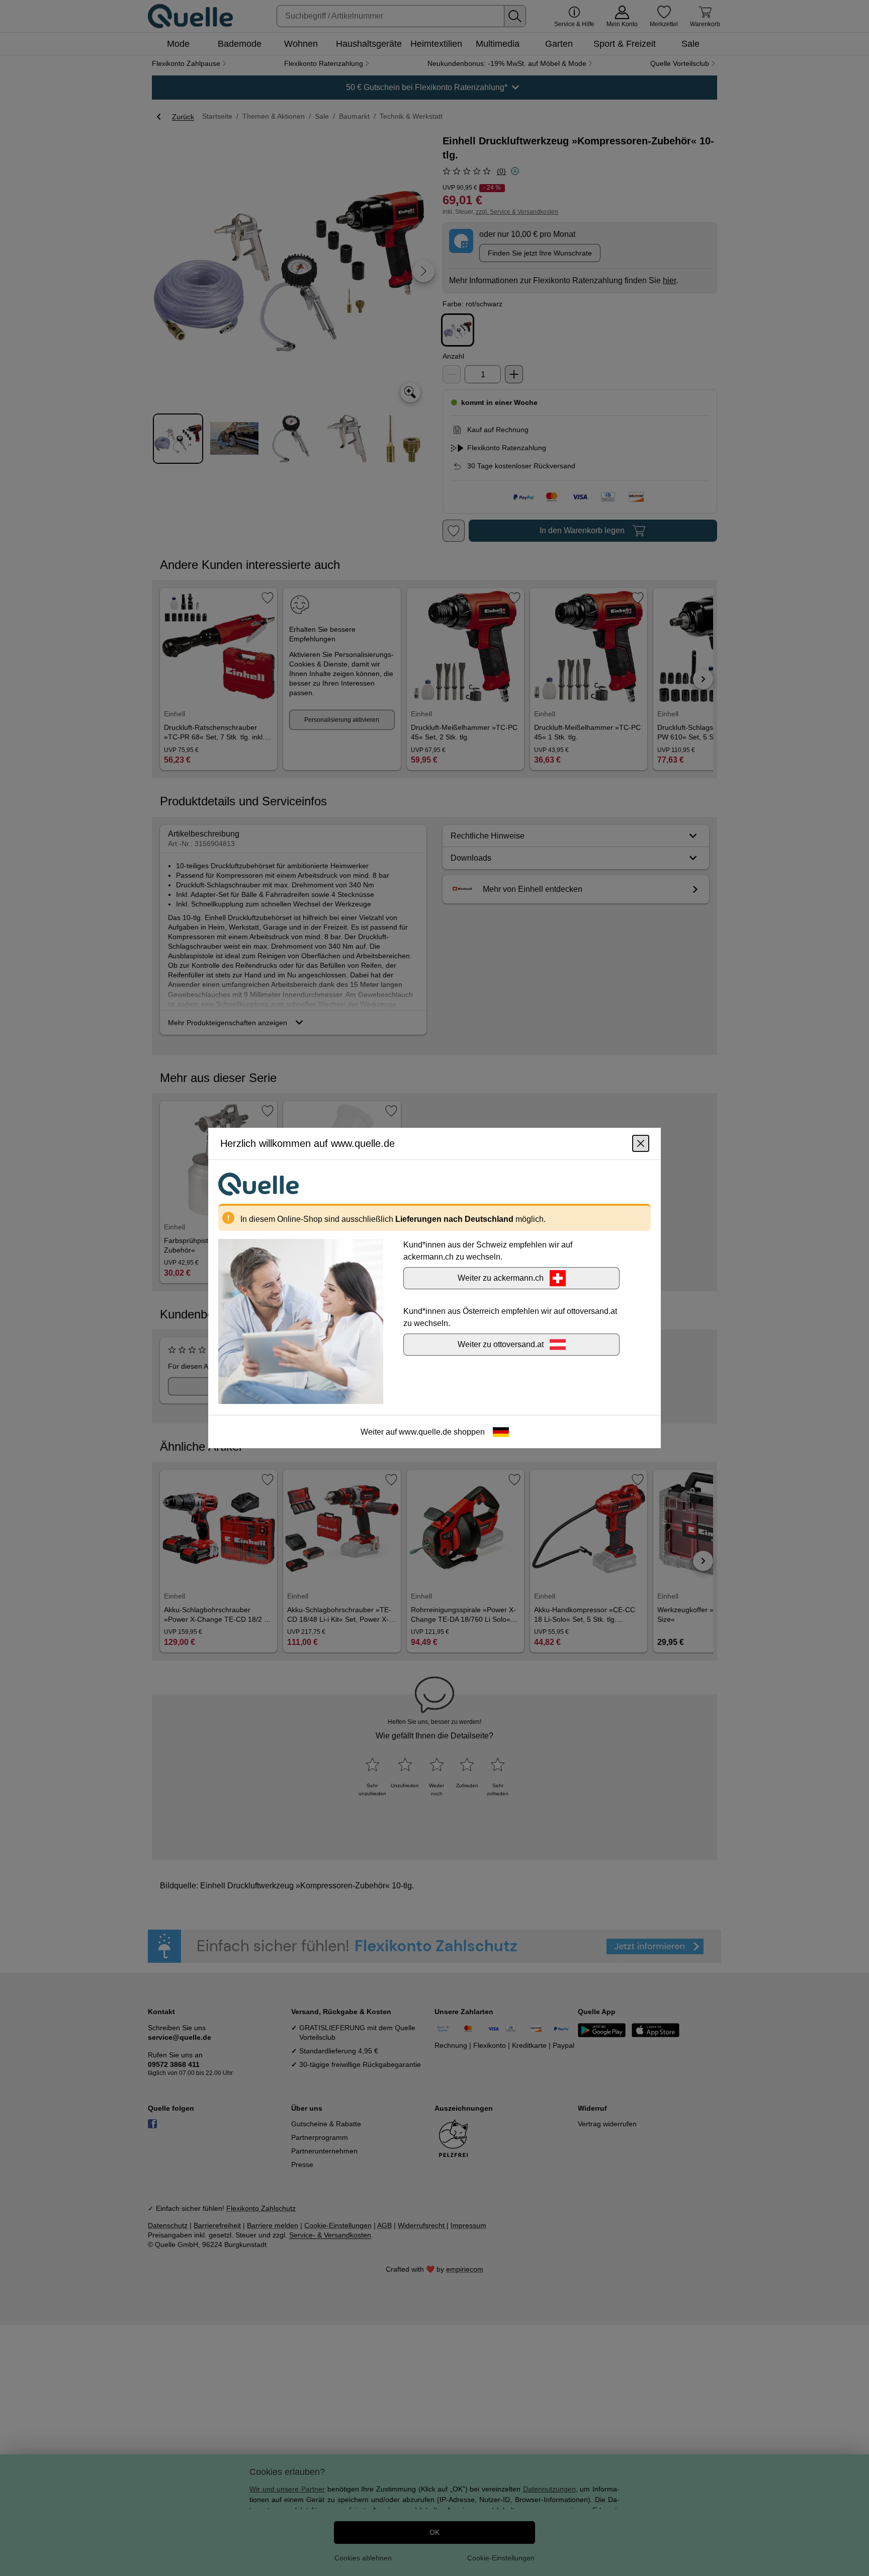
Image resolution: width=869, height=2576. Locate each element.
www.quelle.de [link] (425, 1432)
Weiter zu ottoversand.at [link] (501, 1344)
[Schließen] (641, 1143)
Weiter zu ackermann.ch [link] (501, 1278)
